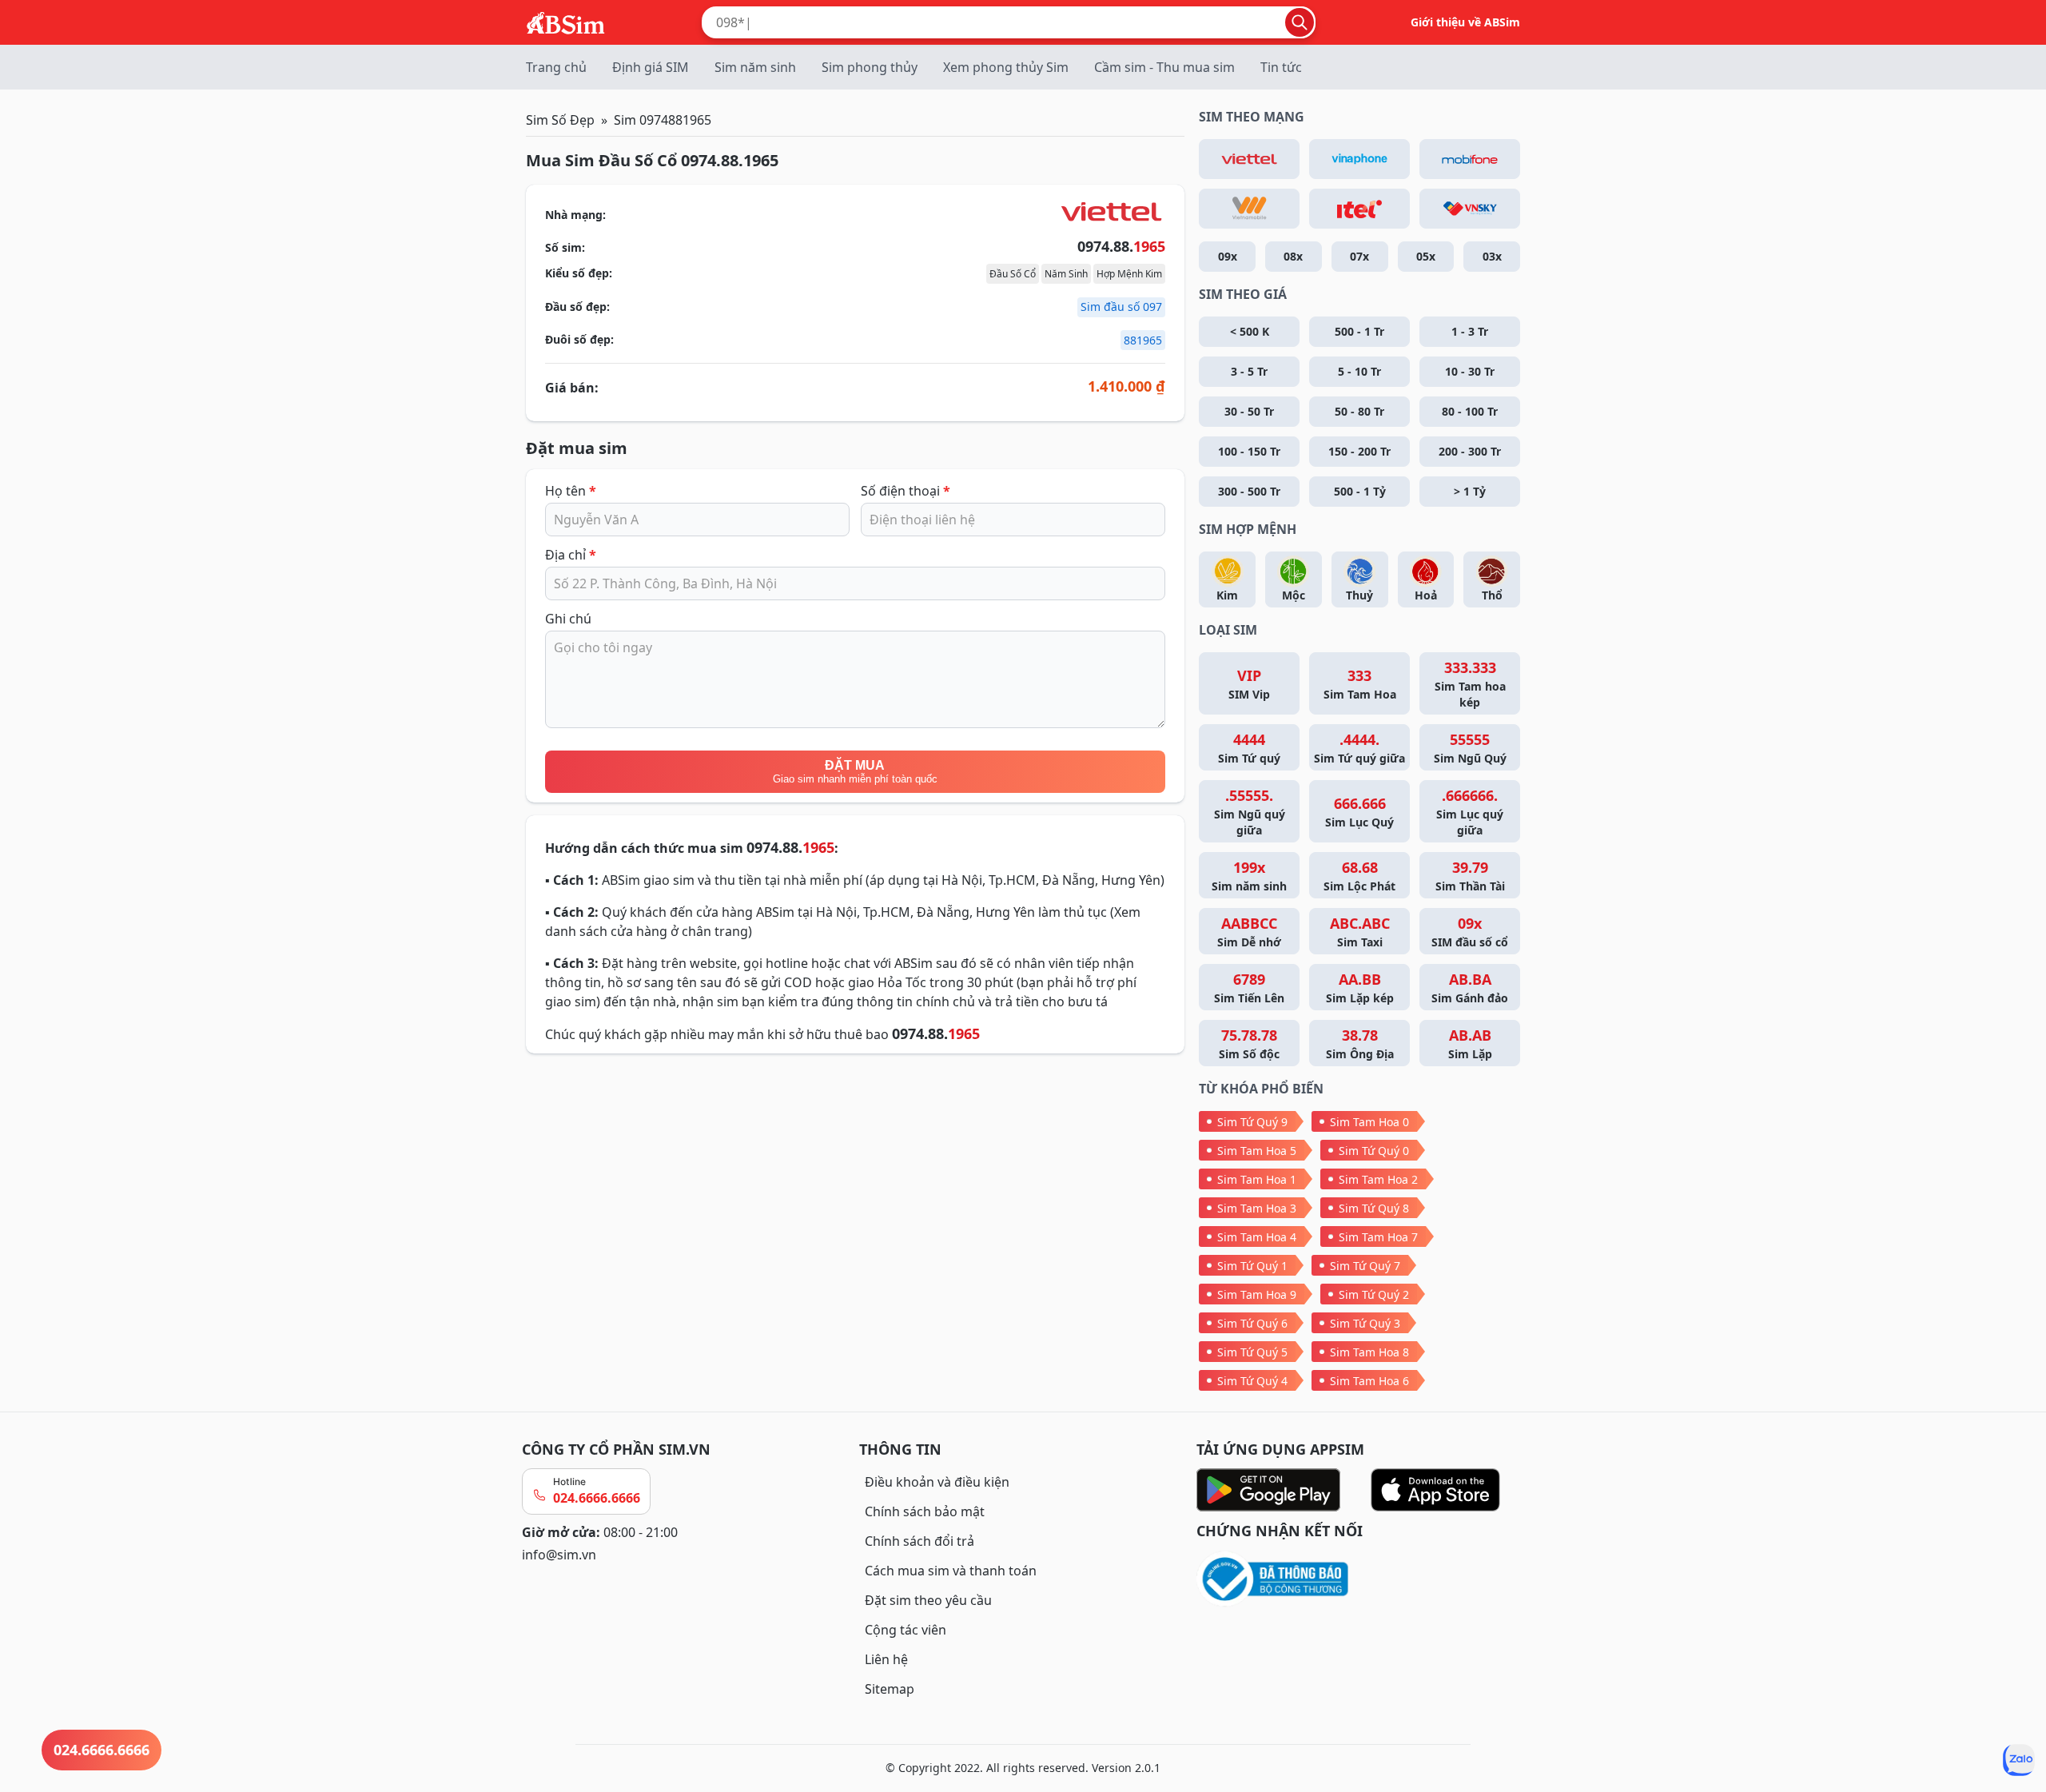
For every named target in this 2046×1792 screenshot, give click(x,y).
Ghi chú (568, 619)
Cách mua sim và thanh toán (951, 1571)
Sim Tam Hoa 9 (1257, 1294)
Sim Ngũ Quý (1470, 748)
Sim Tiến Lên (1249, 988)
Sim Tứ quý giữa (1359, 748)
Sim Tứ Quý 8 (1374, 1208)
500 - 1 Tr (1359, 331)
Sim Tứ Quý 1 (1252, 1266)
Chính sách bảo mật (925, 1511)
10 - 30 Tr (1470, 371)
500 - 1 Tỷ (1360, 491)
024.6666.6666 (597, 1498)
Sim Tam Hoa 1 (1257, 1179)
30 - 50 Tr (1249, 411)
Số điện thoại (906, 491)
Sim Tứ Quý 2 (1374, 1294)
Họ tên (571, 491)
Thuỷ (1359, 595)
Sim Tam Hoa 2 (1378, 1179)
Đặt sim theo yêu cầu (928, 1600)
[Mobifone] (1470, 159)
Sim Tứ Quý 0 (1374, 1151)
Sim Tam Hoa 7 (1378, 1237)
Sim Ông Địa (1360, 1043)
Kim (1227, 595)
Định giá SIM (651, 67)
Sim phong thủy (870, 67)
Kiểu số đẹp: (579, 273)
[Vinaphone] (1359, 159)
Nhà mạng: (575, 215)
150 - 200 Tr (1359, 451)
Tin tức (1281, 67)
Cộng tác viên (906, 1630)
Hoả (1426, 595)
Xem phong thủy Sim (1006, 67)
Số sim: (565, 247)
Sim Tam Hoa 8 (1369, 1352)
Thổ (1492, 595)
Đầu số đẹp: (577, 307)
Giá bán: (572, 388)
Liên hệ (886, 1659)
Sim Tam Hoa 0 (1369, 1122)
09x (1228, 256)
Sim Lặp (1470, 1043)
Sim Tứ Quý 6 (1252, 1323)
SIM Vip (1249, 684)
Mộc (1294, 595)
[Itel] (1359, 209)
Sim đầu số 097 (1121, 307)
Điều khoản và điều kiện (937, 1482)
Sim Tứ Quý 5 (1252, 1352)
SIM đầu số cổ (1470, 932)
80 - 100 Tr (1470, 411)
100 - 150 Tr (1249, 451)
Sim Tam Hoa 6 (1369, 1381)
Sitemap (890, 1689)
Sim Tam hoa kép (1470, 684)
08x (1293, 256)
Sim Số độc (1249, 1043)
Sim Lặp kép (1360, 988)
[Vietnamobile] (1249, 209)
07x (1359, 256)
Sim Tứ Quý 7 (1365, 1266)
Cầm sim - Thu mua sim (1164, 67)
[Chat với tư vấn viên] (2019, 1760)
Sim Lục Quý (1359, 812)
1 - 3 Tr (1470, 331)
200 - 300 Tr (1470, 451)
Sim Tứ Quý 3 (1365, 1323)
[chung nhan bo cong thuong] (1360, 1580)
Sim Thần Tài (1470, 876)
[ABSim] (566, 21)
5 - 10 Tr (1359, 371)
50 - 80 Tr (1359, 411)
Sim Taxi (1360, 932)
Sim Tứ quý (1249, 748)
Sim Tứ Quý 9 (1252, 1122)
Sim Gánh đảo (1470, 988)
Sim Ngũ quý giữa (1250, 812)
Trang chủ (556, 67)
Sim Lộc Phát (1359, 876)
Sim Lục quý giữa (1470, 812)
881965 (1143, 340)
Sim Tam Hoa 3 (1257, 1208)
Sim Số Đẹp (560, 120)
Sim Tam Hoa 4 (1257, 1237)
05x (1426, 256)
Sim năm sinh (755, 67)
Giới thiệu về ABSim (1465, 22)
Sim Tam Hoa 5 (1257, 1151)
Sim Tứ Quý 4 (1252, 1381)
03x (1492, 256)
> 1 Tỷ (1470, 491)
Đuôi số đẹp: (579, 339)
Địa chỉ (571, 555)
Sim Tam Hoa (1360, 684)
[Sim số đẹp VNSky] (1470, 209)
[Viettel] (1249, 159)
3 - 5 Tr (1249, 371)
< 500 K (1250, 331)
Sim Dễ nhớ (1249, 932)
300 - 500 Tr (1249, 491)
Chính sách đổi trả (920, 1541)
